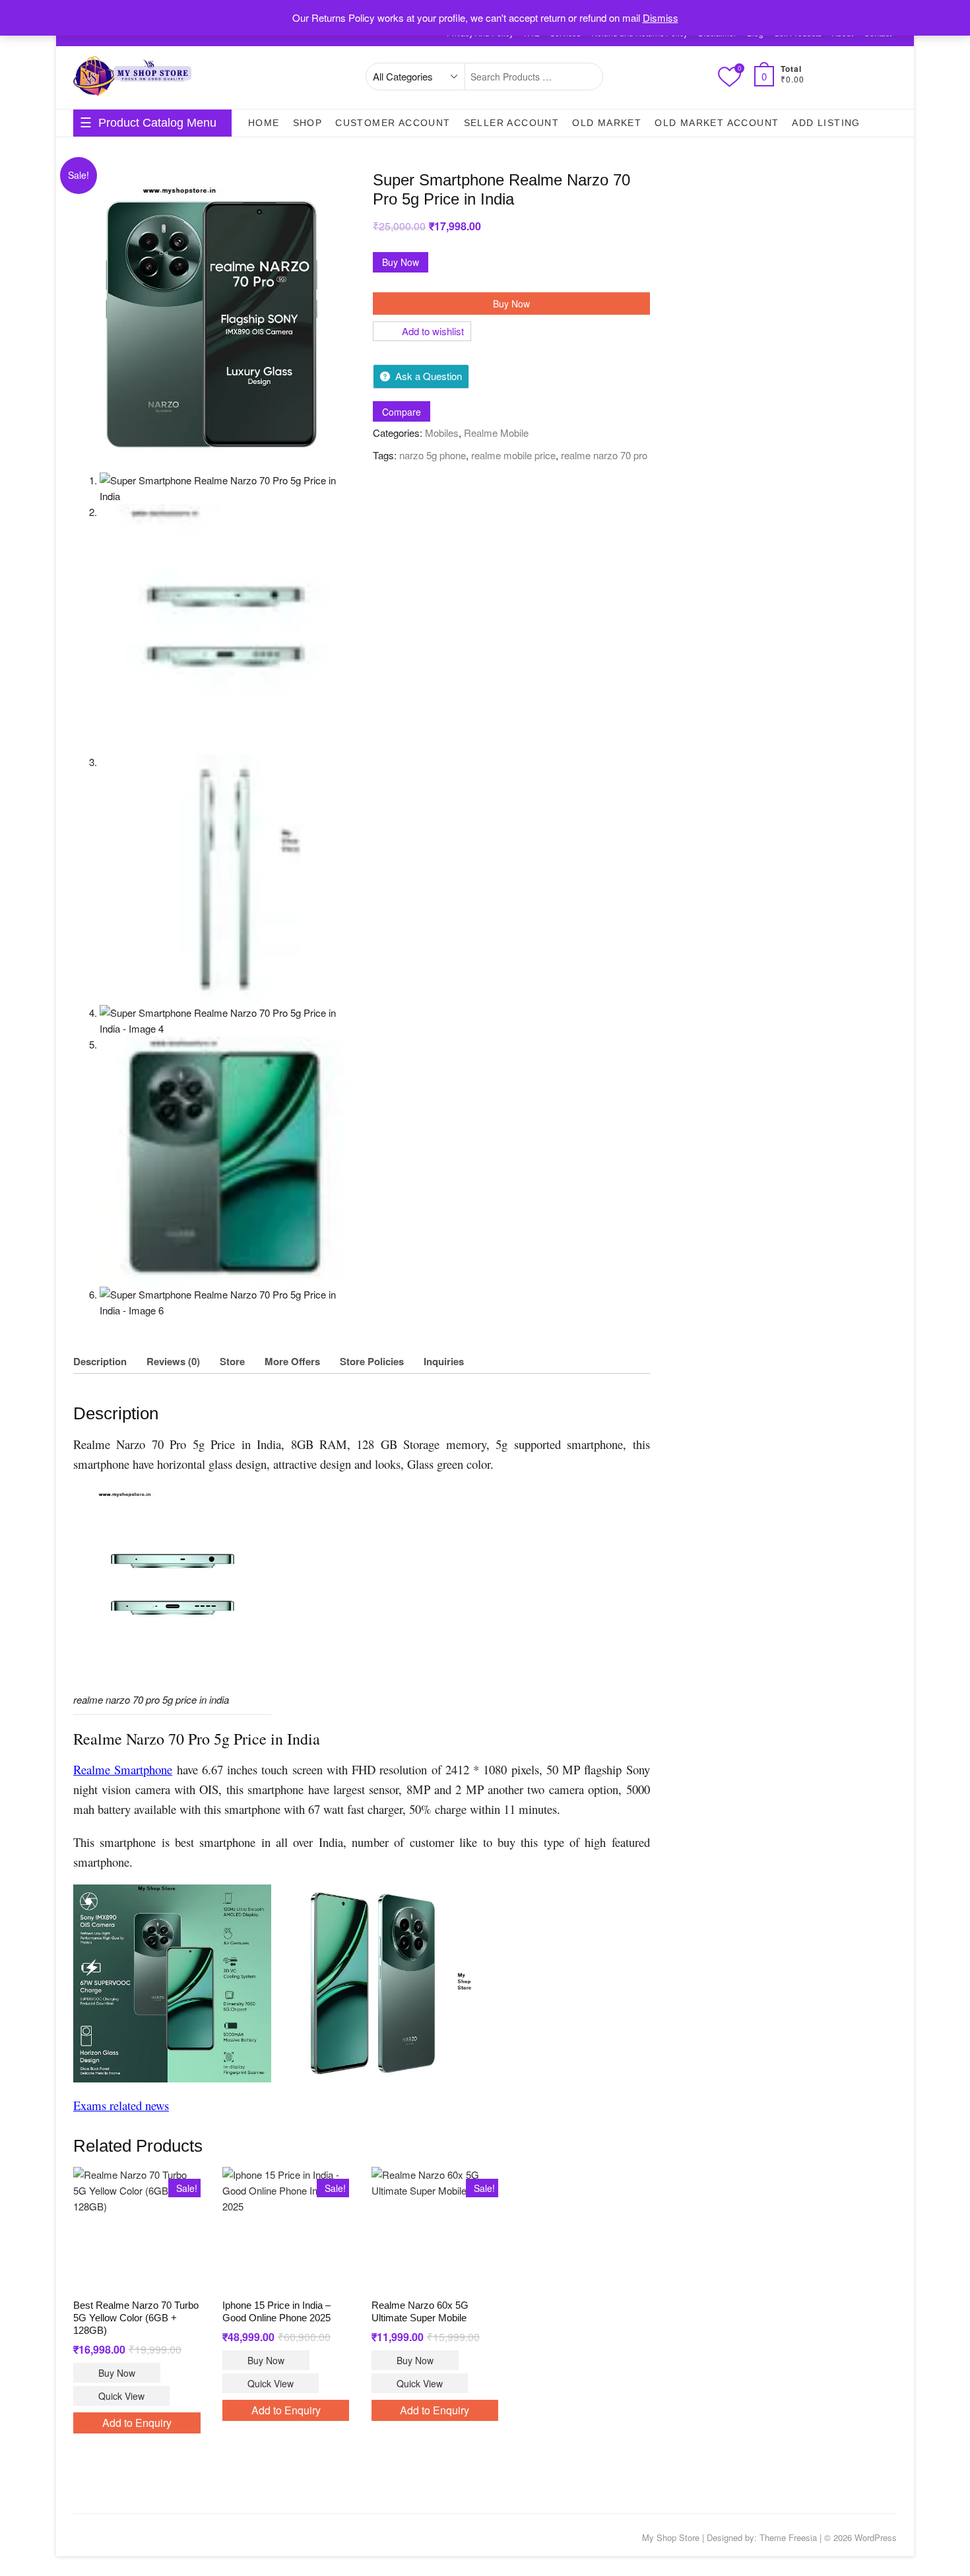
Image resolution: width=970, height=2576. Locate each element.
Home (264, 123)
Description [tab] (100, 1361)
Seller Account (512, 123)
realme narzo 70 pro (604, 455)
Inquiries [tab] (444, 1361)
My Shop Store (671, 2537)
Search (586, 77)
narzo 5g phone (433, 455)
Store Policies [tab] (372, 1361)
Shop (308, 123)
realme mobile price (513, 455)
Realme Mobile (496, 433)
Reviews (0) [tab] (173, 1361)
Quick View (121, 2396)
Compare (402, 412)
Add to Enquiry (137, 2423)
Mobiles (442, 433)
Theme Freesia (788, 2537)
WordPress (876, 2537)
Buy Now (401, 262)
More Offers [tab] (292, 1361)
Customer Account (393, 123)
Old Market (607, 123)
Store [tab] (232, 1361)
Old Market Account (717, 123)
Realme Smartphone (123, 1769)
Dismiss (661, 17)
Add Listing (826, 123)
